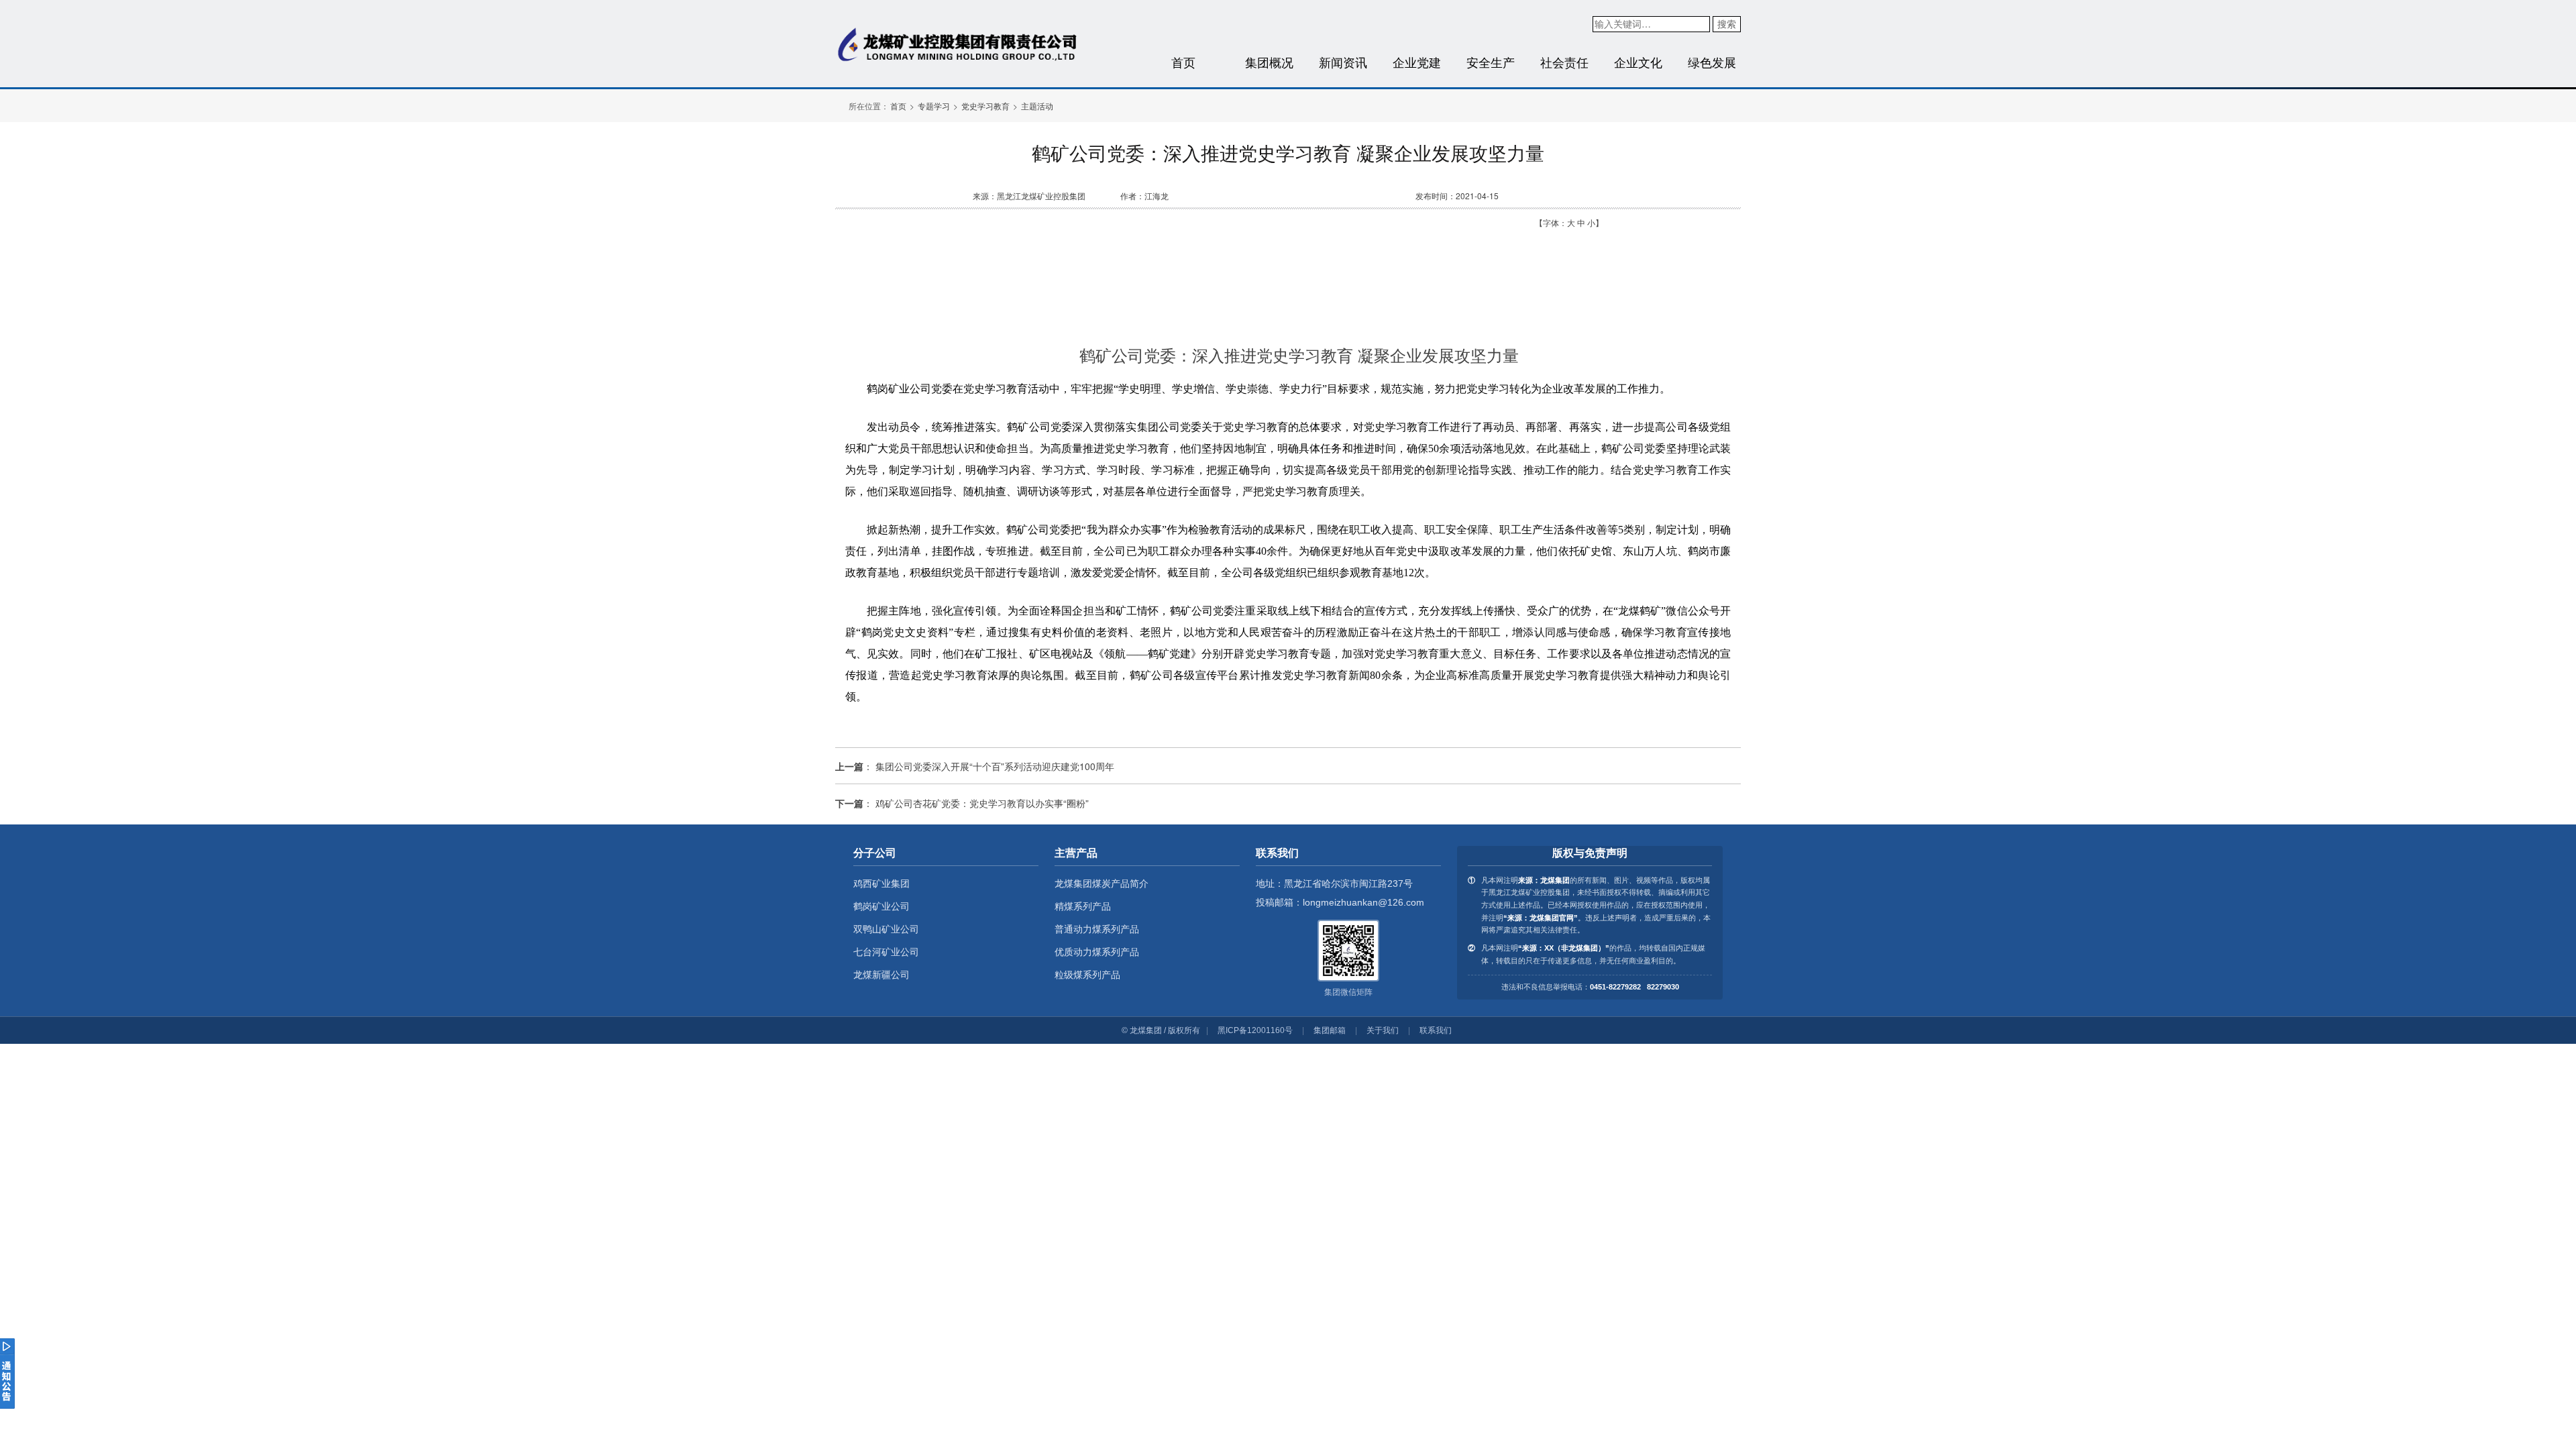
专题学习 (934, 106)
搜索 (1727, 23)
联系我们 (1436, 1030)
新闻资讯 (1343, 62)
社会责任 (1564, 62)
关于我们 (1383, 1030)
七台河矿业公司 (886, 952)
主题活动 (1037, 106)
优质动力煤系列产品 (1097, 952)
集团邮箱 (1330, 1030)
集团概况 (1269, 62)
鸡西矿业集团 (881, 883)
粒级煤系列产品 (1087, 975)
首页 (1183, 62)
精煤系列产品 (1083, 906)
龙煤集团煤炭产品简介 (1102, 883)
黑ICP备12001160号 (1255, 1030)
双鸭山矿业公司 (886, 929)
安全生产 (1491, 62)
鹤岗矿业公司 (881, 906)
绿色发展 (1712, 62)
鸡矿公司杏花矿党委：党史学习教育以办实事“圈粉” (982, 803)
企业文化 (1638, 62)
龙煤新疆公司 (881, 975)
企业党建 (1417, 62)
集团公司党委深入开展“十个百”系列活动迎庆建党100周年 (995, 766)
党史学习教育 (985, 106)
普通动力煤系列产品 (1097, 929)
